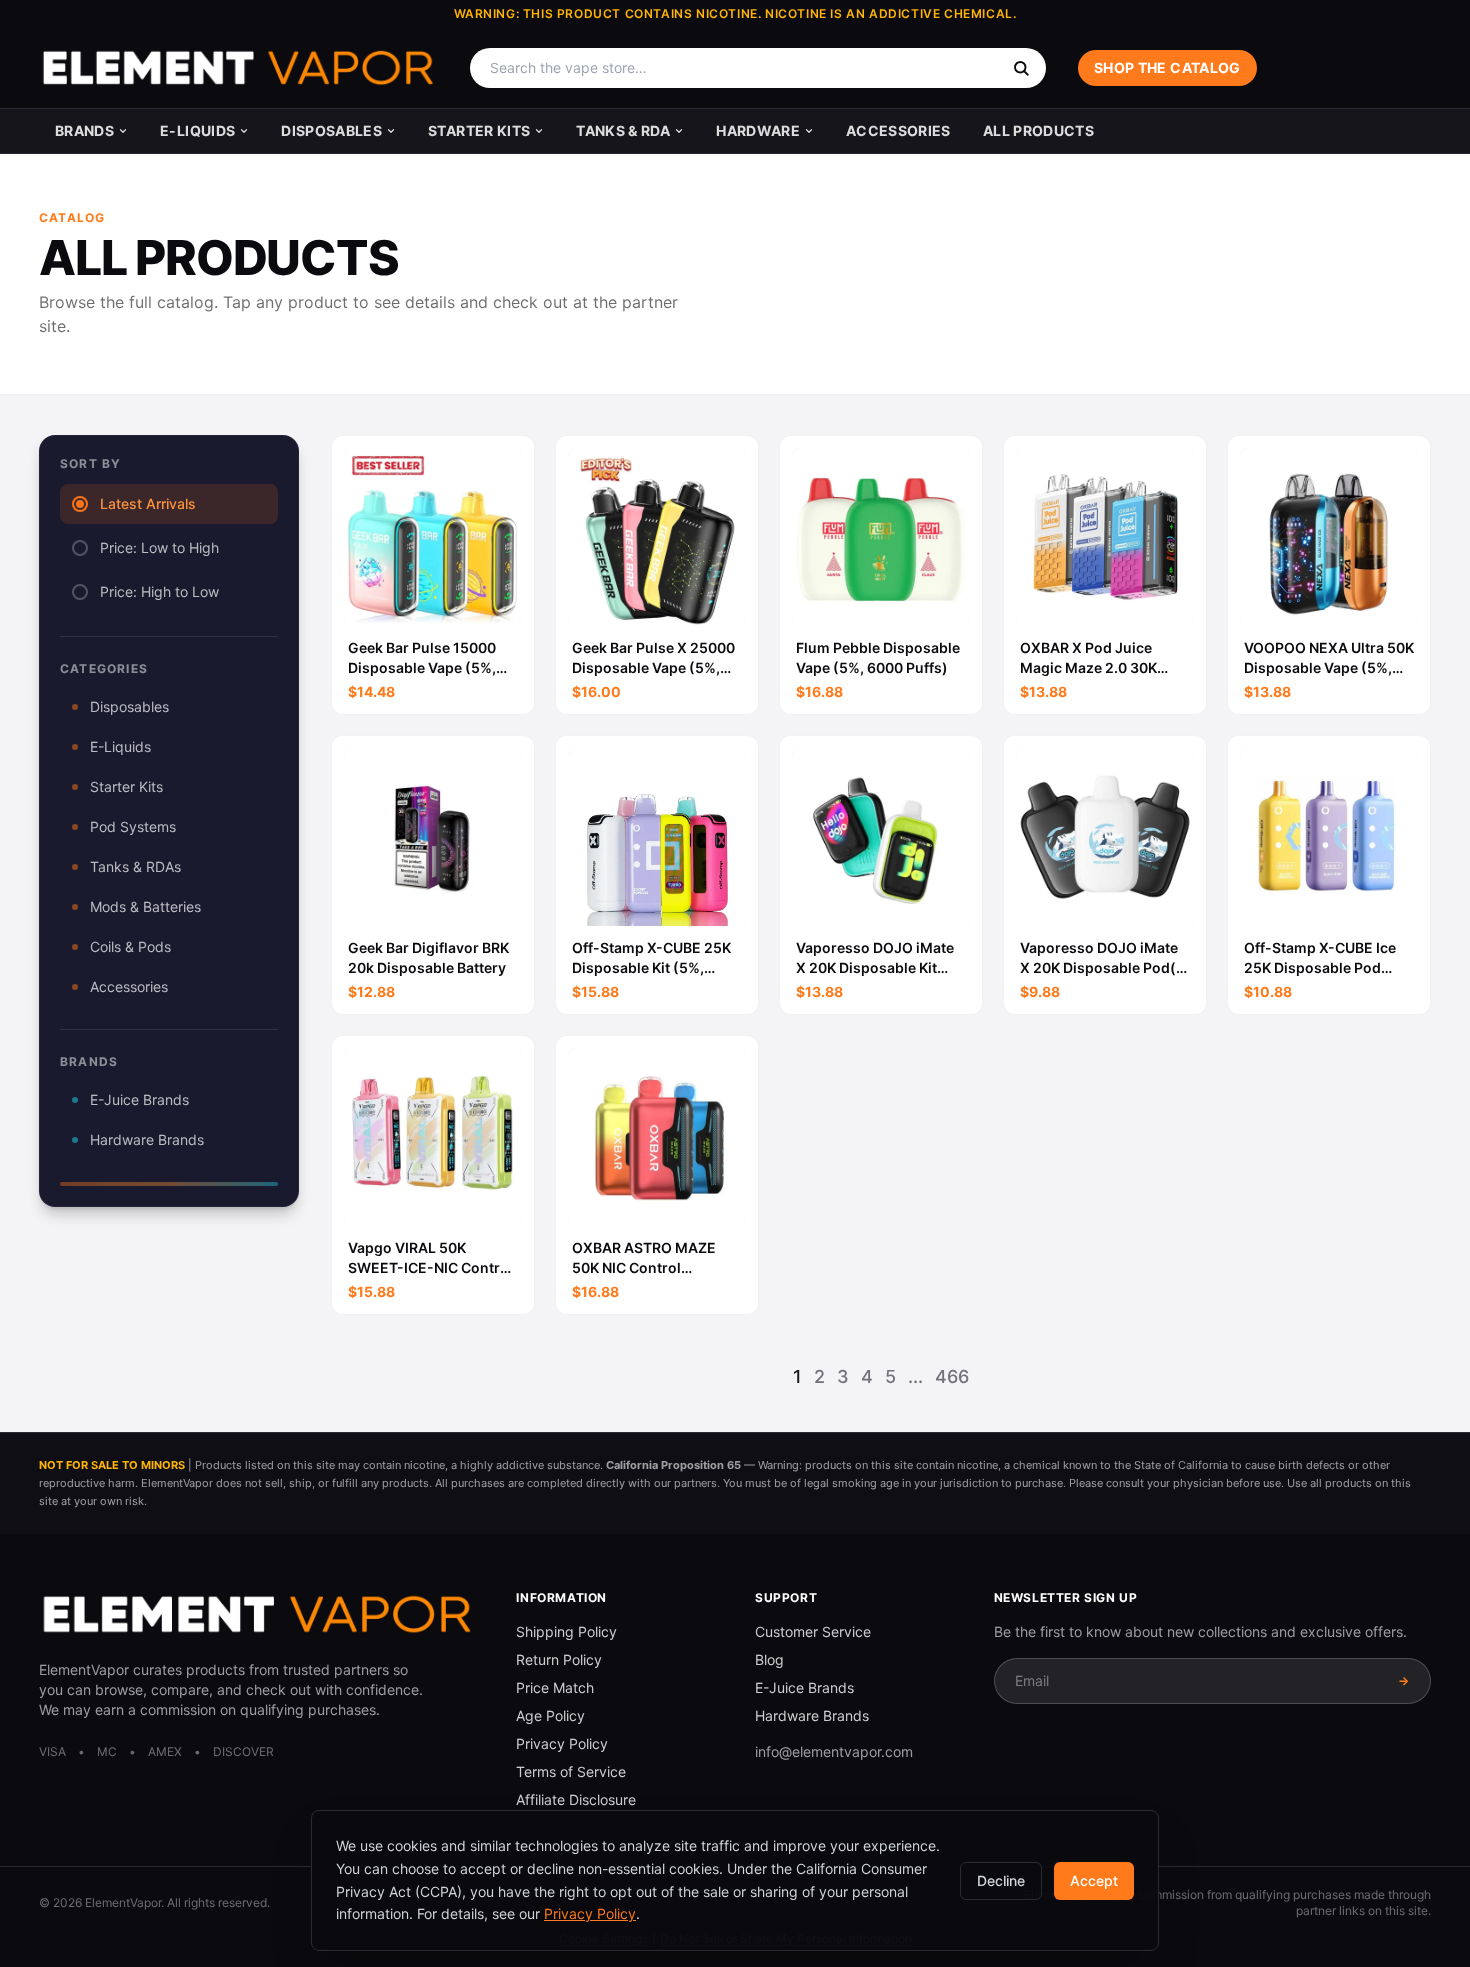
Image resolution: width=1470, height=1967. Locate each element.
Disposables (331, 130)
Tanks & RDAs (135, 866)
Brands (84, 130)
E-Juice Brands (139, 1099)
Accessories (898, 130)
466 (952, 1376)
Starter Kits (479, 130)
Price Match (555, 1687)
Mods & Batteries (145, 906)
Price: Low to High (159, 547)
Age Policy (550, 1715)
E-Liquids (197, 130)
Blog (769, 1659)
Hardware (758, 130)
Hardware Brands (147, 1139)
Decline (1001, 1880)
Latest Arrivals (148, 503)
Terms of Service (571, 1771)
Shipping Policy (566, 1631)
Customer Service (813, 1631)
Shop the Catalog (1167, 67)
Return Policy (559, 1659)
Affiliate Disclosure (576, 1799)
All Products (1038, 130)
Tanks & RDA (623, 130)
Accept (1094, 1880)
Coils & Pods (130, 946)
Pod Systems (133, 826)
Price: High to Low (159, 591)
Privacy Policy (562, 1743)
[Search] (1021, 68)
